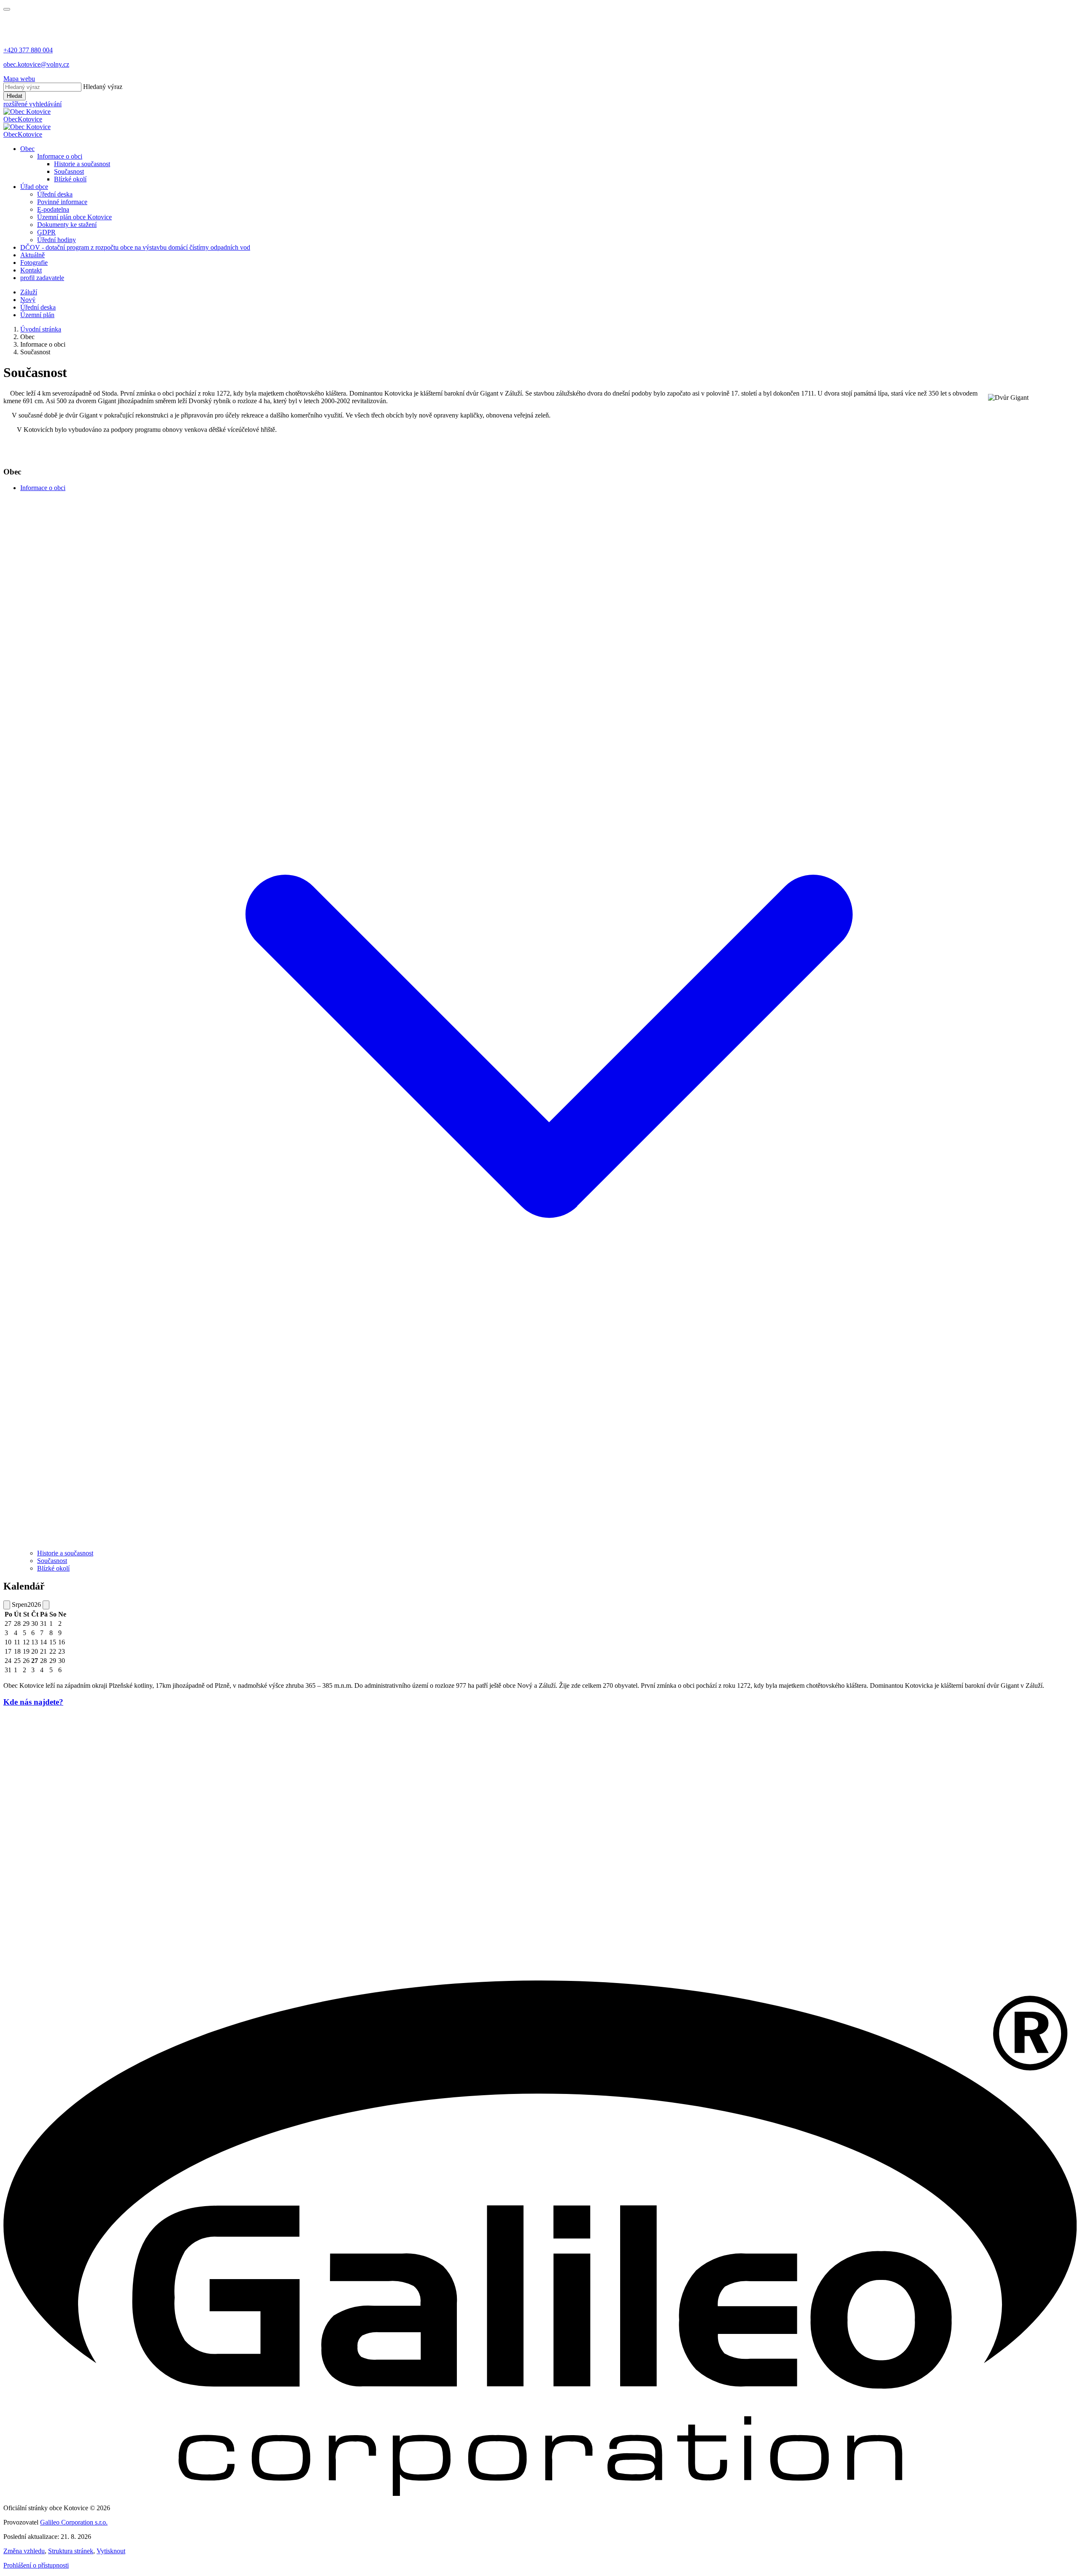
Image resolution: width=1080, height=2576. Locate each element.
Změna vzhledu (24, 2551)
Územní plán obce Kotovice (74, 217)
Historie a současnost (82, 164)
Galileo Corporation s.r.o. (74, 2522)
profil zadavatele (42, 278)
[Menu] (7, 9)
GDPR (46, 232)
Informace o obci (60, 156)
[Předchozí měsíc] (7, 1605)
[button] (548, 1545)
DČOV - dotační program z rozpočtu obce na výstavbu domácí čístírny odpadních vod (135, 247)
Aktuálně (32, 255)
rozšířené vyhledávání (32, 104)
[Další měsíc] (46, 1605)
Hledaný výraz (103, 87)
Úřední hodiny (57, 240)
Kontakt (31, 270)
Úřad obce (34, 187)
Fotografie (34, 263)
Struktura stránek (71, 2551)
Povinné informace (62, 202)
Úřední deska (55, 194)
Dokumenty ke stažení (67, 225)
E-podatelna (53, 209)
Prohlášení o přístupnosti (36, 2565)
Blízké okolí (70, 179)
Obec (27, 149)
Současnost (69, 171)
